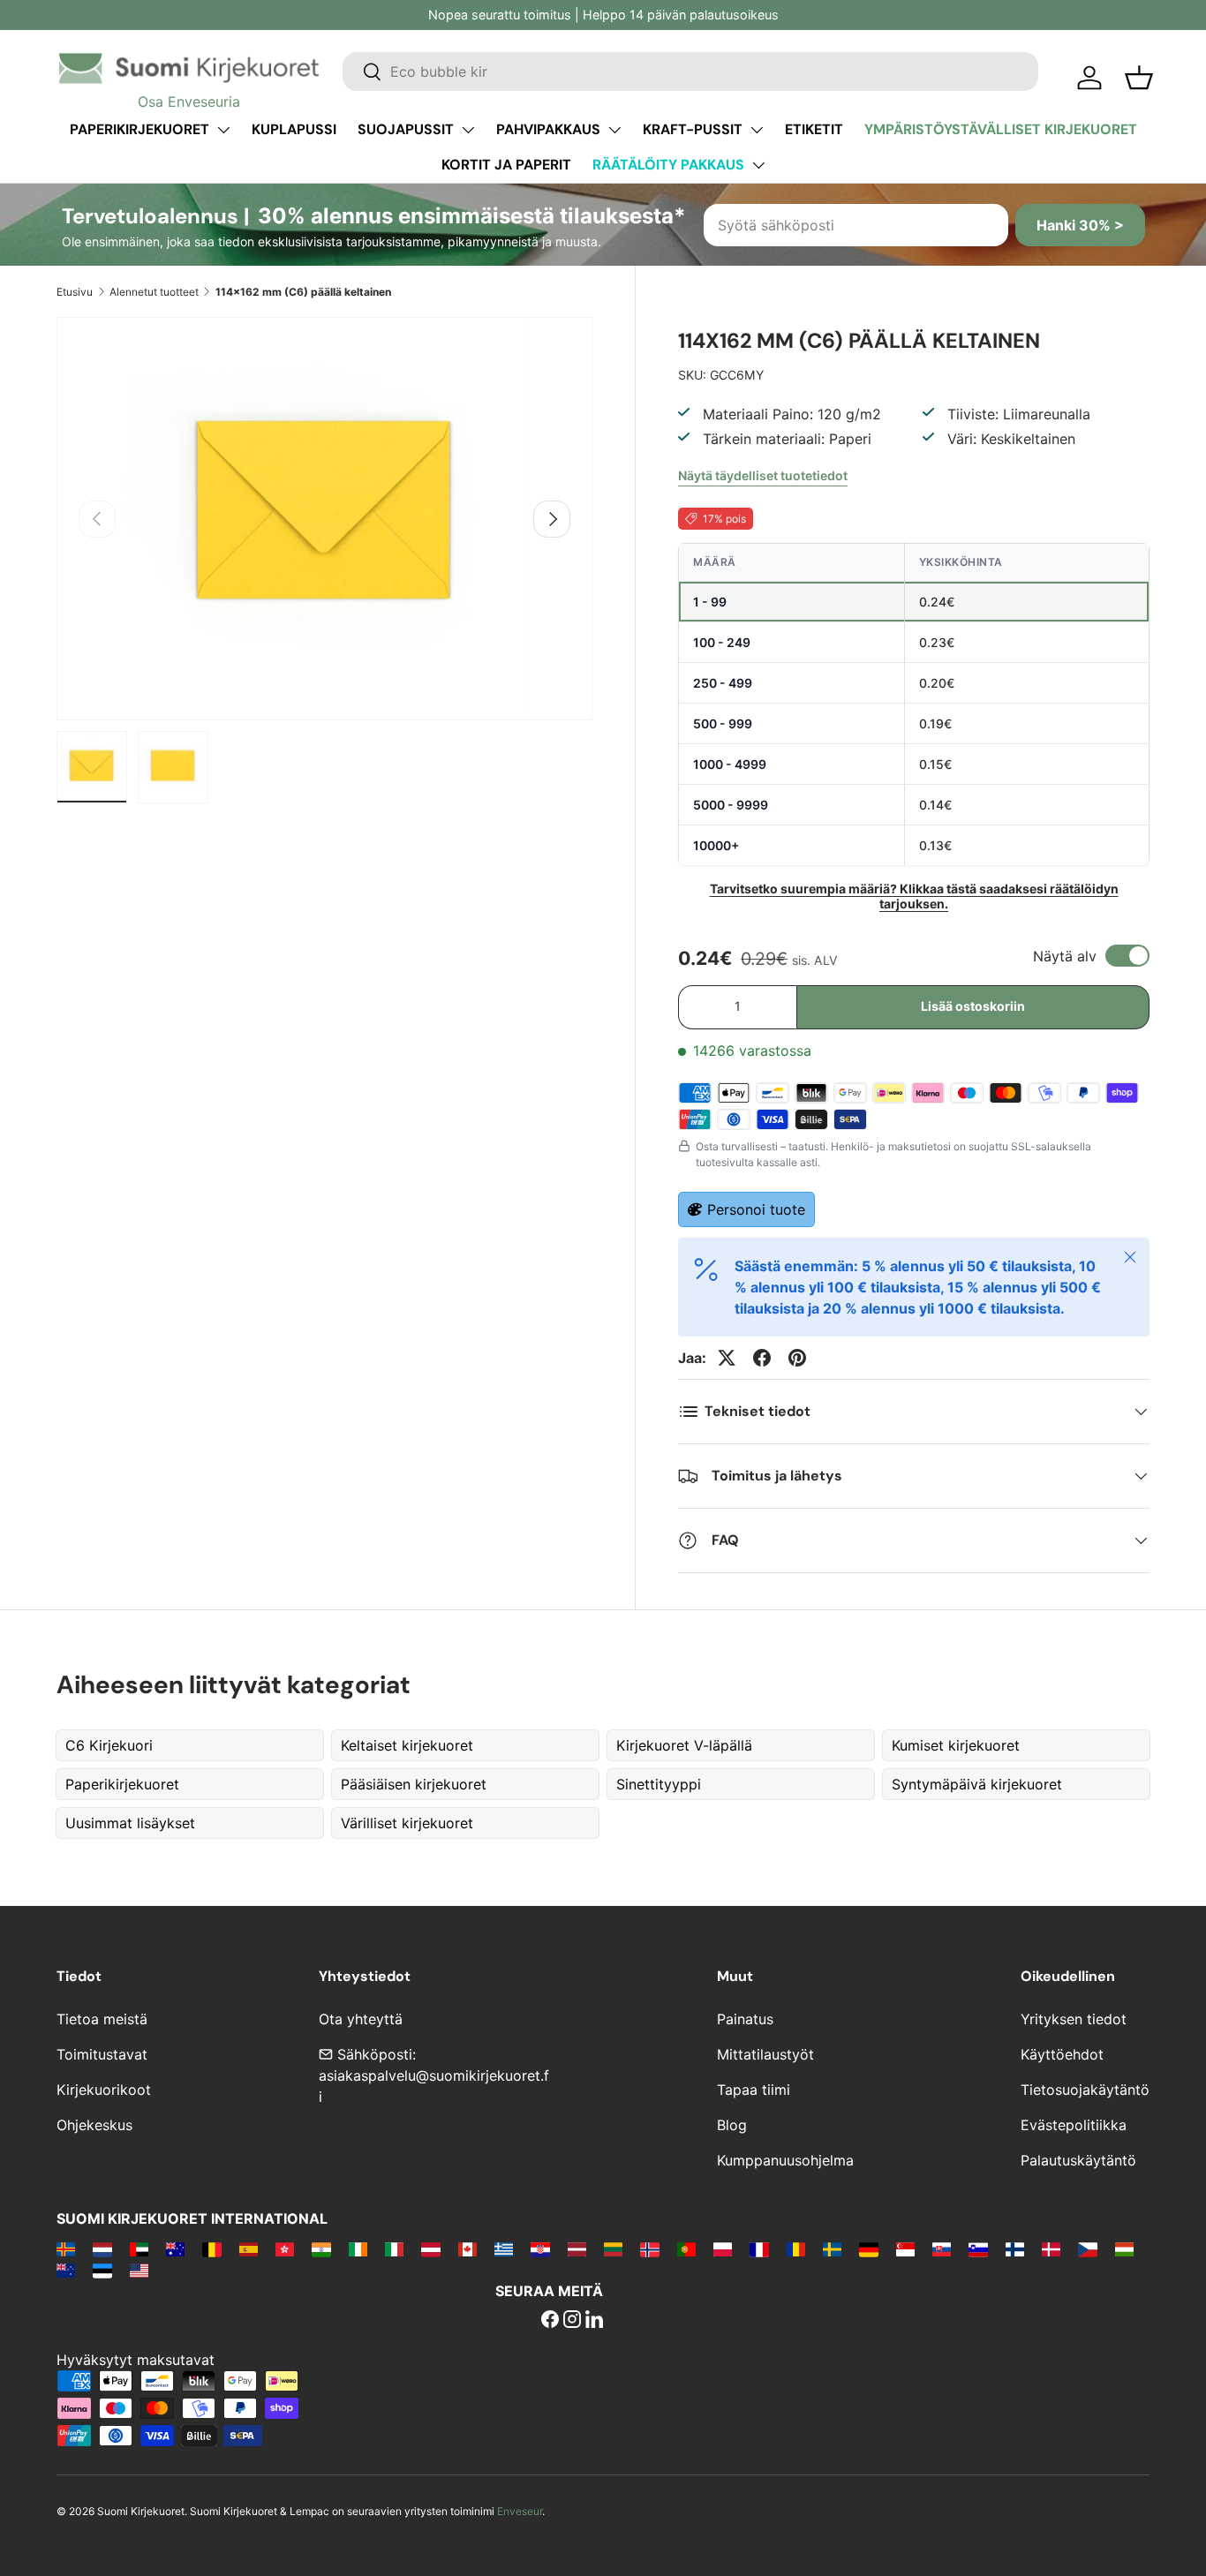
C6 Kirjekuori (109, 1745)
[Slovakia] (942, 2248)
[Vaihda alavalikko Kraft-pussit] (757, 130)
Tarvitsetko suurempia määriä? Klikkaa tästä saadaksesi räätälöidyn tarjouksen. (914, 896)
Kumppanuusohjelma (785, 2160)
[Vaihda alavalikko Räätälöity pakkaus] (758, 165)
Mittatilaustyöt (765, 2054)
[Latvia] (577, 2248)
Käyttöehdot (1062, 2054)
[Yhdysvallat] (139, 2270)
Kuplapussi (294, 129)
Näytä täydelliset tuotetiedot (763, 475)
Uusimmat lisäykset (130, 1823)
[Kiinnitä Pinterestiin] (797, 1358)
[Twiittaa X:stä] (727, 1358)
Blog (732, 2125)
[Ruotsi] (832, 2248)
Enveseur (520, 2511)
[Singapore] (905, 2248)
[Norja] (649, 2248)
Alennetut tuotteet (154, 292)
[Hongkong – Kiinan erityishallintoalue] (285, 2248)
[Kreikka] (504, 2248)
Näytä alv (1065, 956)
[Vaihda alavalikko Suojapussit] (468, 130)
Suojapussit (406, 129)
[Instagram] (572, 2321)
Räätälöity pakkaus (668, 165)
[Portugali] (686, 2248)
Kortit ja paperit (506, 165)
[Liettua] (613, 2248)
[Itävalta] (430, 2248)
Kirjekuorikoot (104, 2090)
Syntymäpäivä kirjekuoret (977, 1784)
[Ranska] (759, 2248)
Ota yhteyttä (361, 2019)
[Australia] (175, 2248)
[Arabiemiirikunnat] (139, 2248)
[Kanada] (467, 2248)
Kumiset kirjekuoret (956, 1745)
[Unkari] (1124, 2248)
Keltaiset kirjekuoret (407, 1745)
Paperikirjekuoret (139, 129)
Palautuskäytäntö (1078, 2160)
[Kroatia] (540, 2248)
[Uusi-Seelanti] (66, 2270)
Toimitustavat (102, 2054)
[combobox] (690, 72)
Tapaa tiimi (754, 2090)
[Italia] (394, 2248)
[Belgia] (211, 2248)
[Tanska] (1051, 2248)
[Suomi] (1015, 2248)
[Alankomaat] (102, 2248)
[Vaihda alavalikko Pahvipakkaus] (614, 130)
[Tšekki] (1087, 2248)
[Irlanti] (358, 2248)
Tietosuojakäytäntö (1085, 2090)
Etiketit (814, 129)
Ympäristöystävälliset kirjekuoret (1001, 129)
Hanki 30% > (1080, 225)
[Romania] (796, 2248)
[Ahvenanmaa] (66, 2248)
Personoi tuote (756, 1209)
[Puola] (723, 2248)
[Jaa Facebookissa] (762, 1358)
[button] (1139, 78)
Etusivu (75, 292)
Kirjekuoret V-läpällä (684, 1745)
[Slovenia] (978, 2248)
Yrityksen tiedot (1074, 2019)
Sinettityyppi (659, 1784)
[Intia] (321, 2248)
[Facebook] (550, 2321)
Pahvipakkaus (548, 129)
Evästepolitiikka (1074, 2125)
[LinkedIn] (594, 2321)
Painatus (745, 2019)
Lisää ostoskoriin (973, 1006)
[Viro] (102, 2270)
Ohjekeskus (94, 2125)
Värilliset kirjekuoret (407, 1823)
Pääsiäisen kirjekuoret (414, 1784)
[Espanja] (249, 2248)
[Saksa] (868, 2248)
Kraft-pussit (693, 129)
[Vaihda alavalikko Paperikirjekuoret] (223, 130)
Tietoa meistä (102, 2019)
